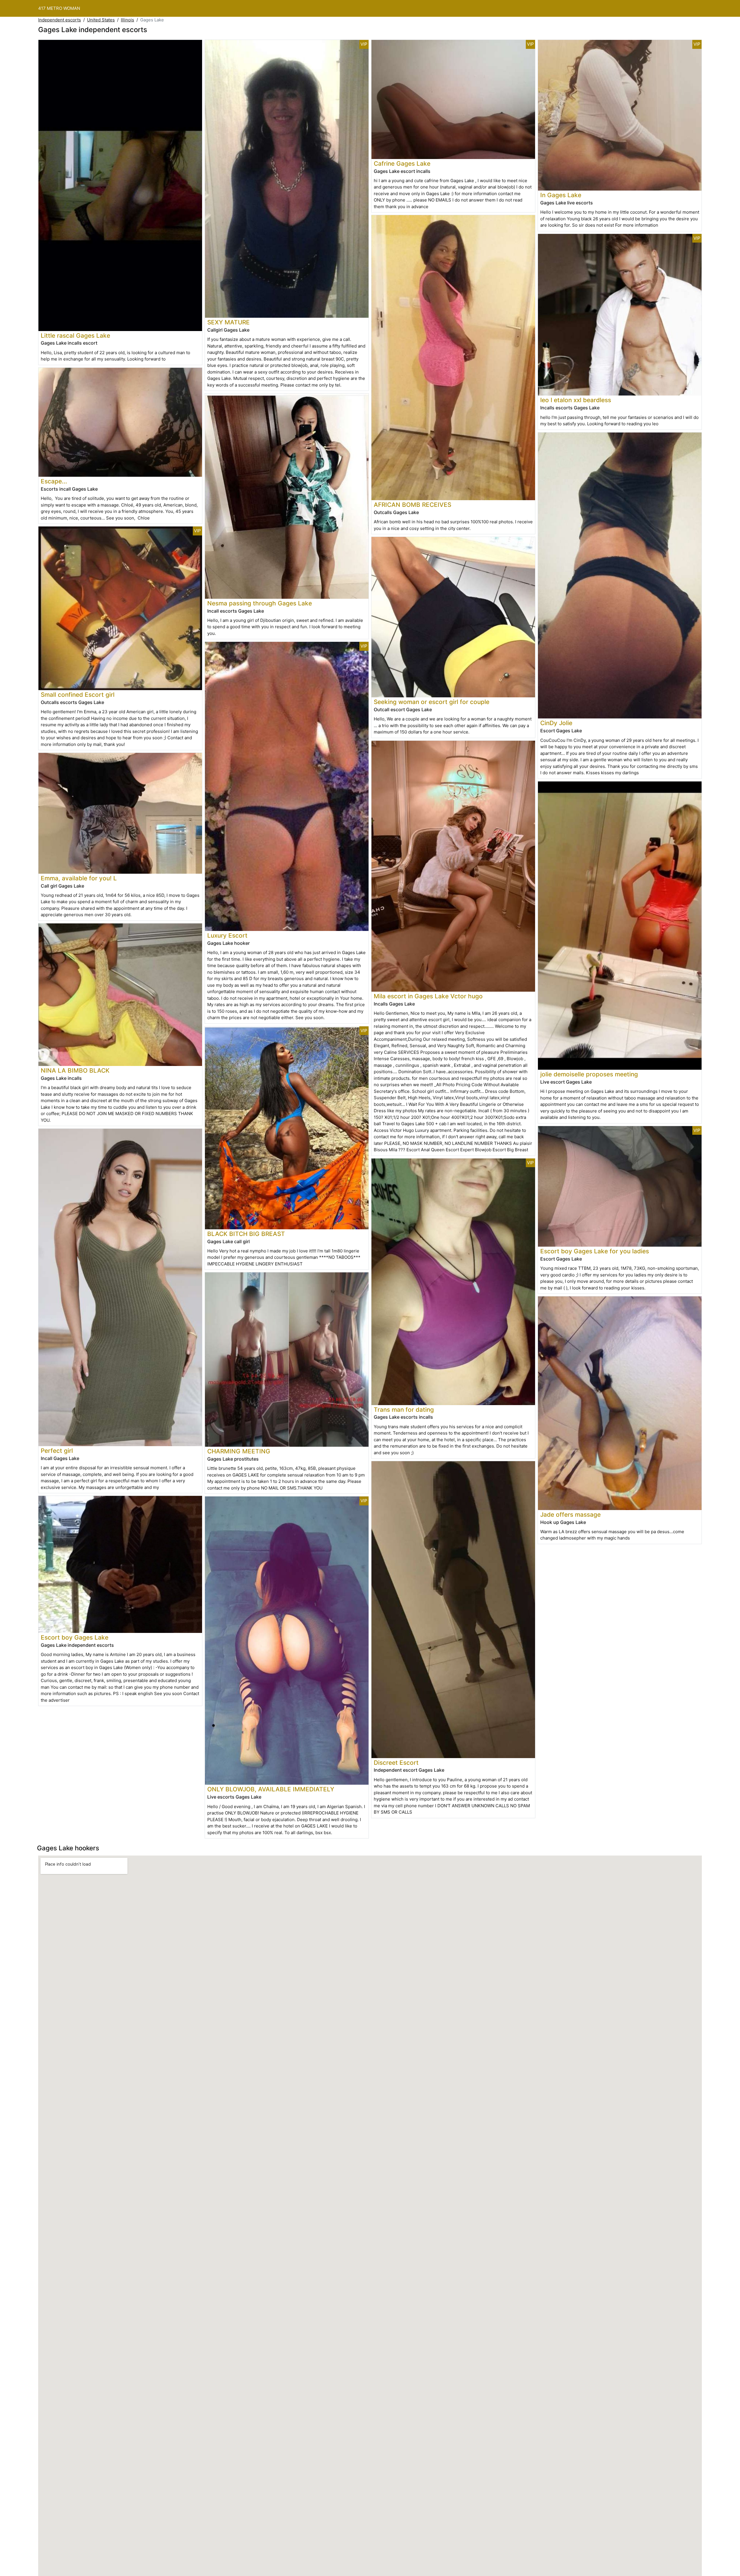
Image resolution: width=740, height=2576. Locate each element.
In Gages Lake (561, 195)
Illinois (127, 20)
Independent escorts (60, 20)
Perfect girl (57, 1451)
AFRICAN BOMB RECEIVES (412, 505)
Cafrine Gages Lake (402, 163)
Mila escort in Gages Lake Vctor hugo (428, 996)
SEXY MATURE (229, 322)
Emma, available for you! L (79, 878)
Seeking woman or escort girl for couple (432, 702)
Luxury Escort (227, 935)
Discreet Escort (396, 1763)
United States (101, 20)
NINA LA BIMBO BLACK (75, 1070)
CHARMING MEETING (239, 1451)
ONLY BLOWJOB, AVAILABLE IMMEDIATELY (271, 1789)
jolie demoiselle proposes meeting (589, 1074)
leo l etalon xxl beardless (576, 400)
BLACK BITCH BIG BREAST (246, 1234)
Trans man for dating (404, 1410)
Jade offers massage (570, 1515)
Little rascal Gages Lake (75, 336)
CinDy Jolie (556, 723)
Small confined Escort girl (78, 695)
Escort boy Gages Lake (75, 1637)
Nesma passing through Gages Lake (260, 603)
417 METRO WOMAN (59, 8)
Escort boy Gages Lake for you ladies (595, 1251)
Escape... (54, 481)
